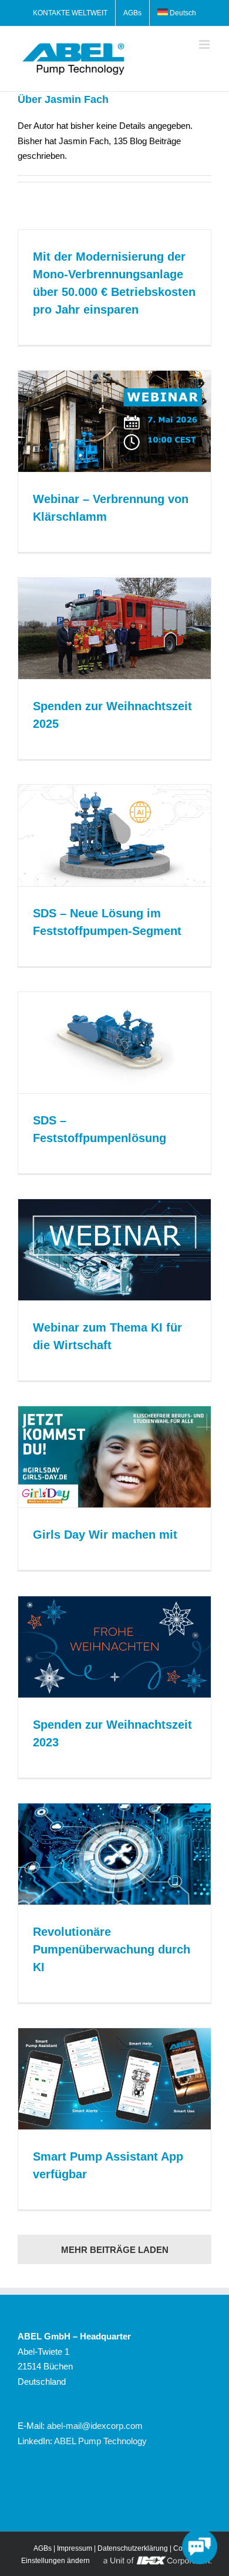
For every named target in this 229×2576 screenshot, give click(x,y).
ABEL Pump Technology (100, 2441)
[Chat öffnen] (200, 2547)
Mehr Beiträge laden (115, 2250)
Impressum (75, 2548)
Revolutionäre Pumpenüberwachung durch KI (112, 1949)
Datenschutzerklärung (133, 2548)
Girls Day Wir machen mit (105, 1535)
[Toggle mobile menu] (205, 44)
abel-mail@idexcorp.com (95, 2426)
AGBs (43, 2548)
